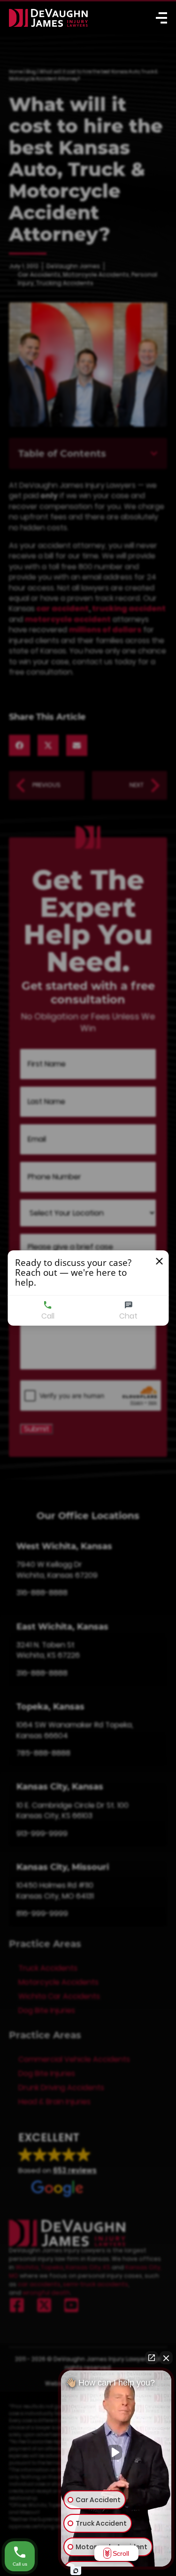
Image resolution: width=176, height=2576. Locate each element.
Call (48, 1316)
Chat (128, 1316)
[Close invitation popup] (159, 1261)
